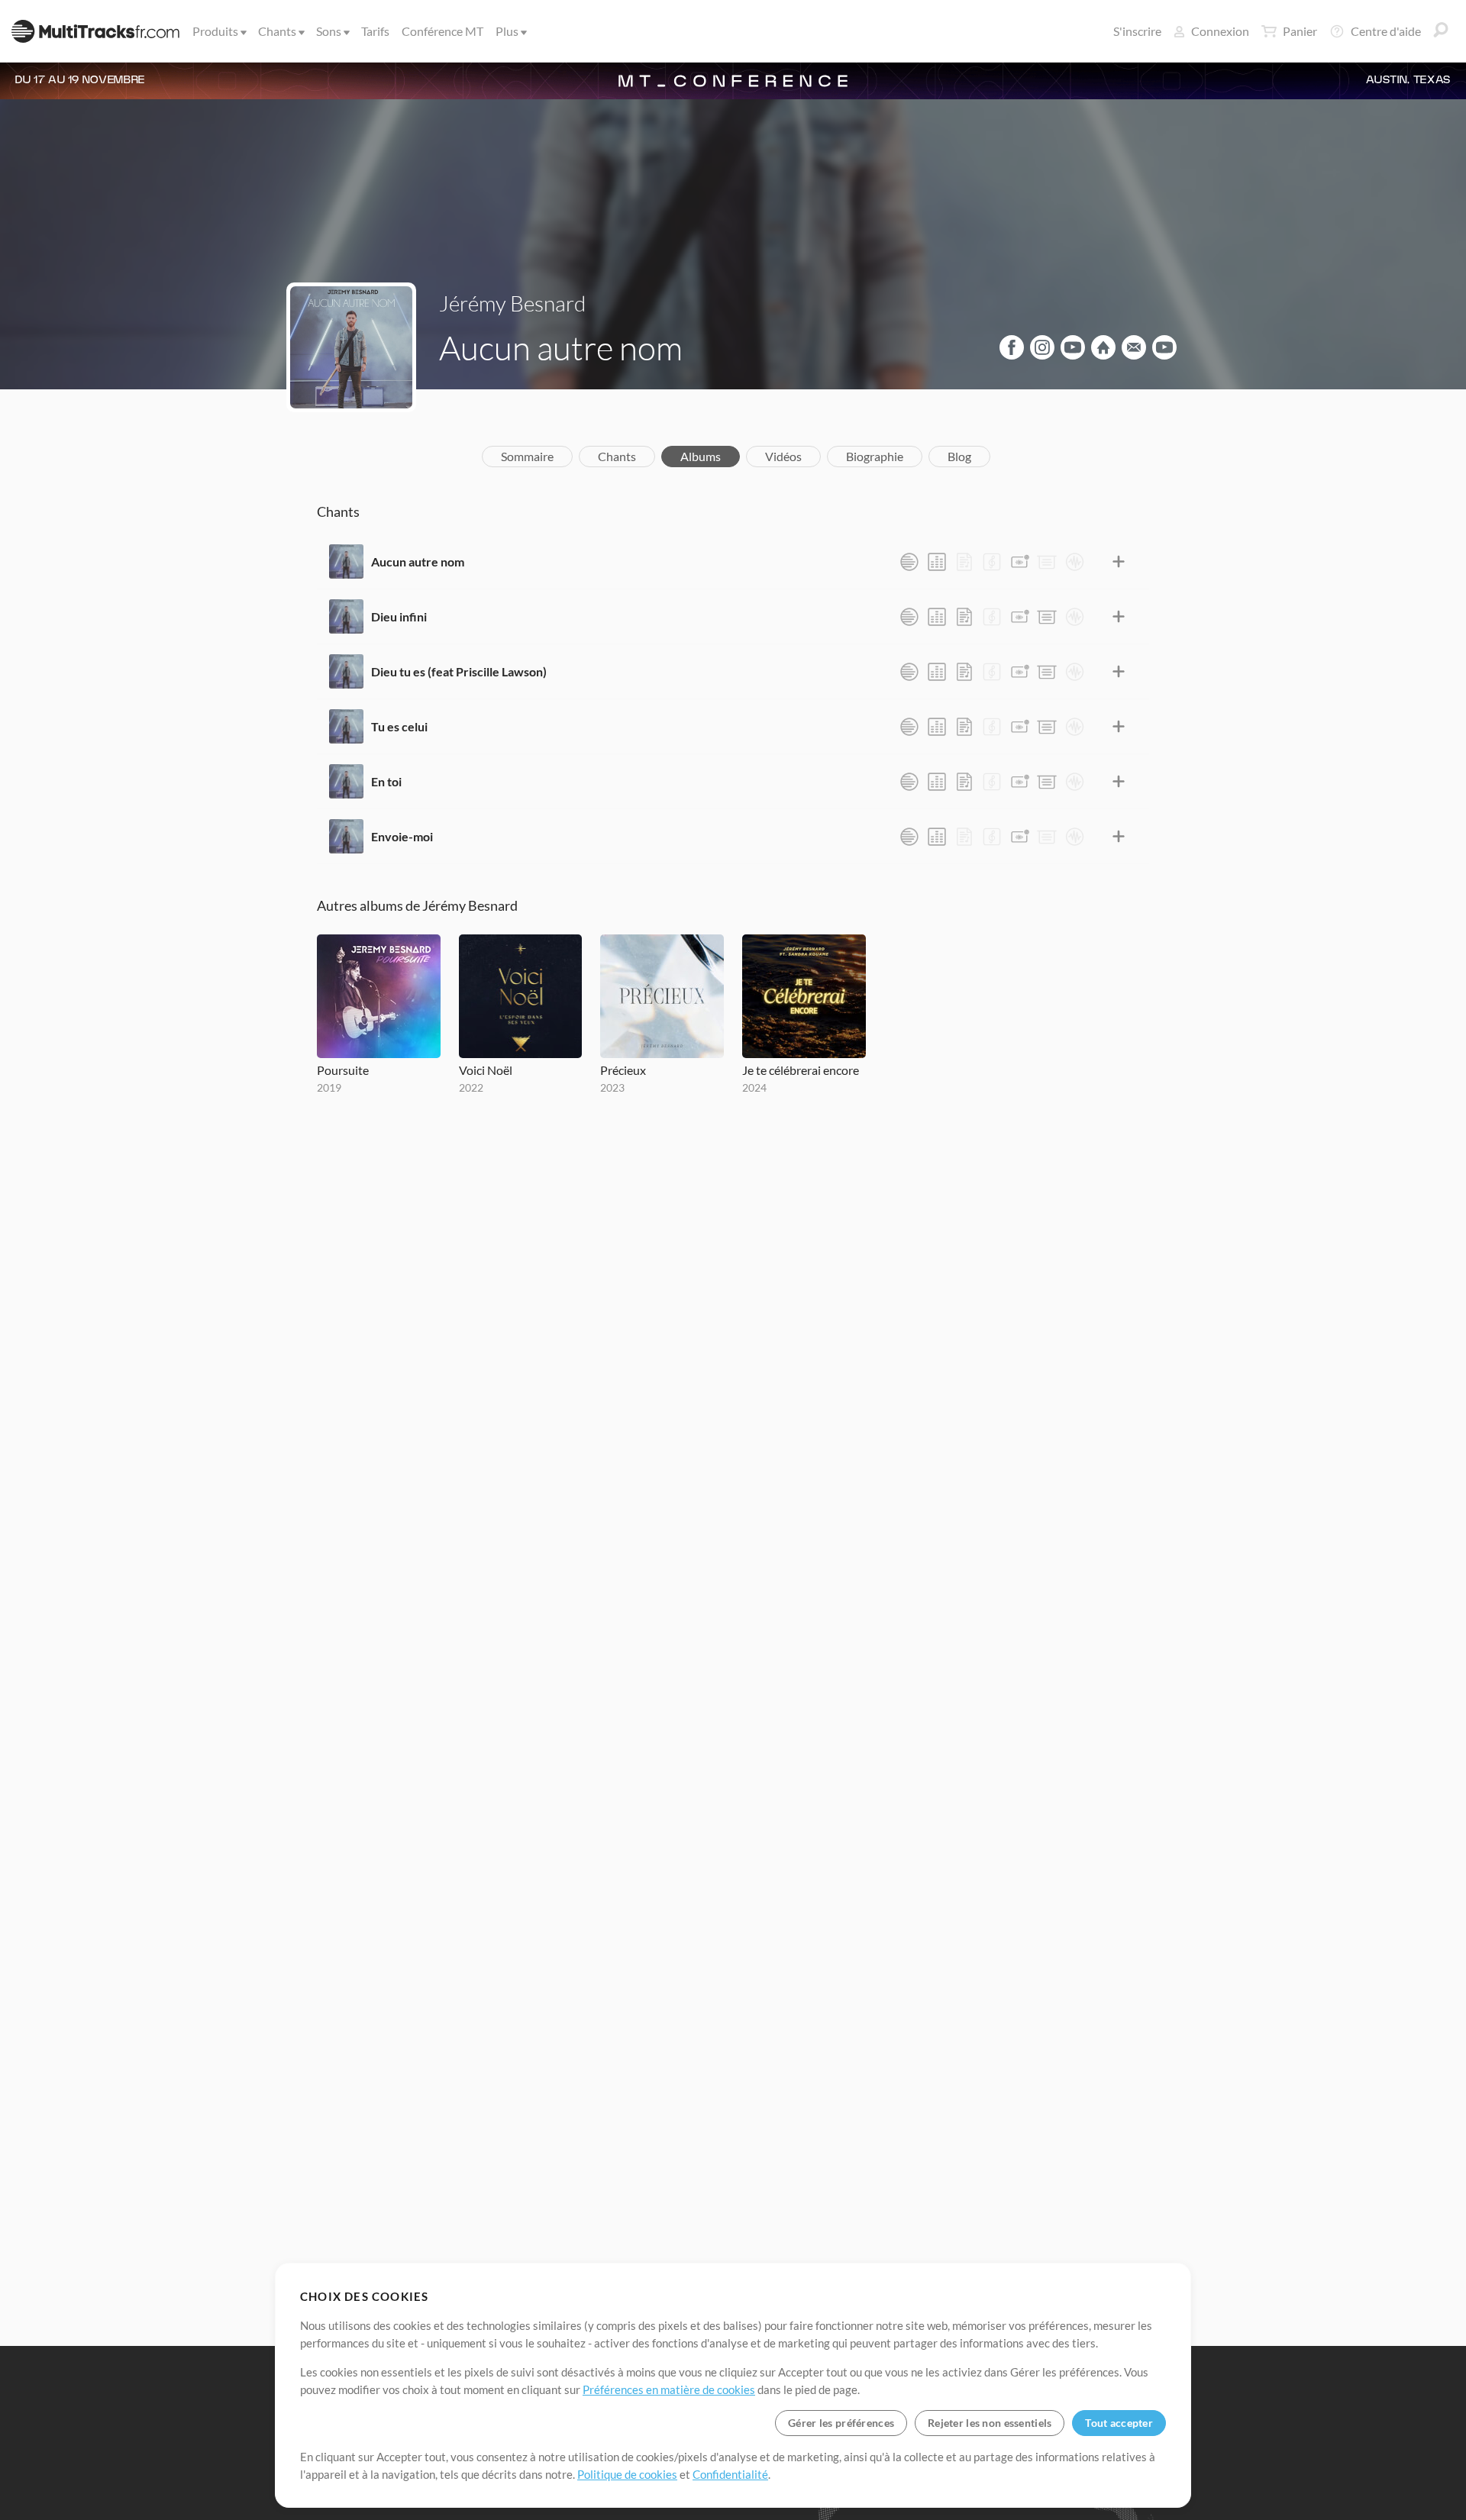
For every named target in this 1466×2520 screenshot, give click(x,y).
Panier (1300, 31)
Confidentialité (730, 2474)
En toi (386, 781)
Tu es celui (399, 726)
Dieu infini (399, 616)
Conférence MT (442, 31)
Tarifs (375, 31)
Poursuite (343, 1070)
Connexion (1220, 31)
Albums (701, 456)
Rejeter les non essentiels (990, 2423)
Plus (507, 31)
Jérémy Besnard (512, 303)
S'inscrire (1137, 31)
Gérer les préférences (841, 2423)
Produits (215, 31)
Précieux (623, 1070)
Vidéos (783, 456)
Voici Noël (486, 1070)
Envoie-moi (402, 836)
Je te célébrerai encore (801, 1070)
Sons (329, 31)
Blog (959, 456)
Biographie (875, 456)
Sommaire (527, 456)
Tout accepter (1119, 2423)
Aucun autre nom (418, 561)
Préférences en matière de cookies (669, 2389)
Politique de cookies (627, 2474)
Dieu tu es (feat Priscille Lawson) (459, 671)
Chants (277, 31)
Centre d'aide (1386, 31)
